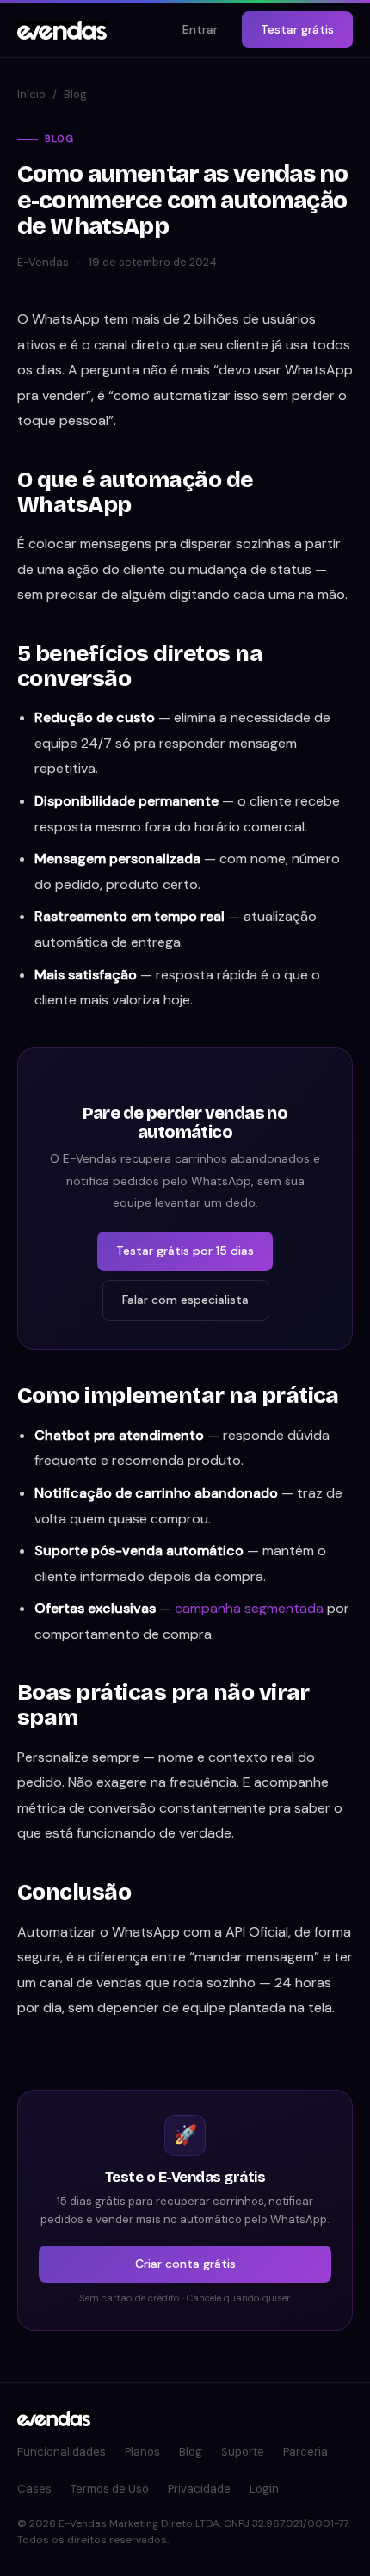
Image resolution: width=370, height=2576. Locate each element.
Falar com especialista (185, 1300)
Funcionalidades (62, 2452)
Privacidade (199, 2489)
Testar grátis (297, 29)
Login (264, 2489)
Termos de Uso (110, 2489)
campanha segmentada (249, 1608)
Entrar (200, 29)
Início (31, 94)
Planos (142, 2452)
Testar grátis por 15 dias (185, 1251)
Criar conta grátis (185, 2264)
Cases (34, 2489)
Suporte (243, 2452)
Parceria (305, 2452)
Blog (75, 94)
